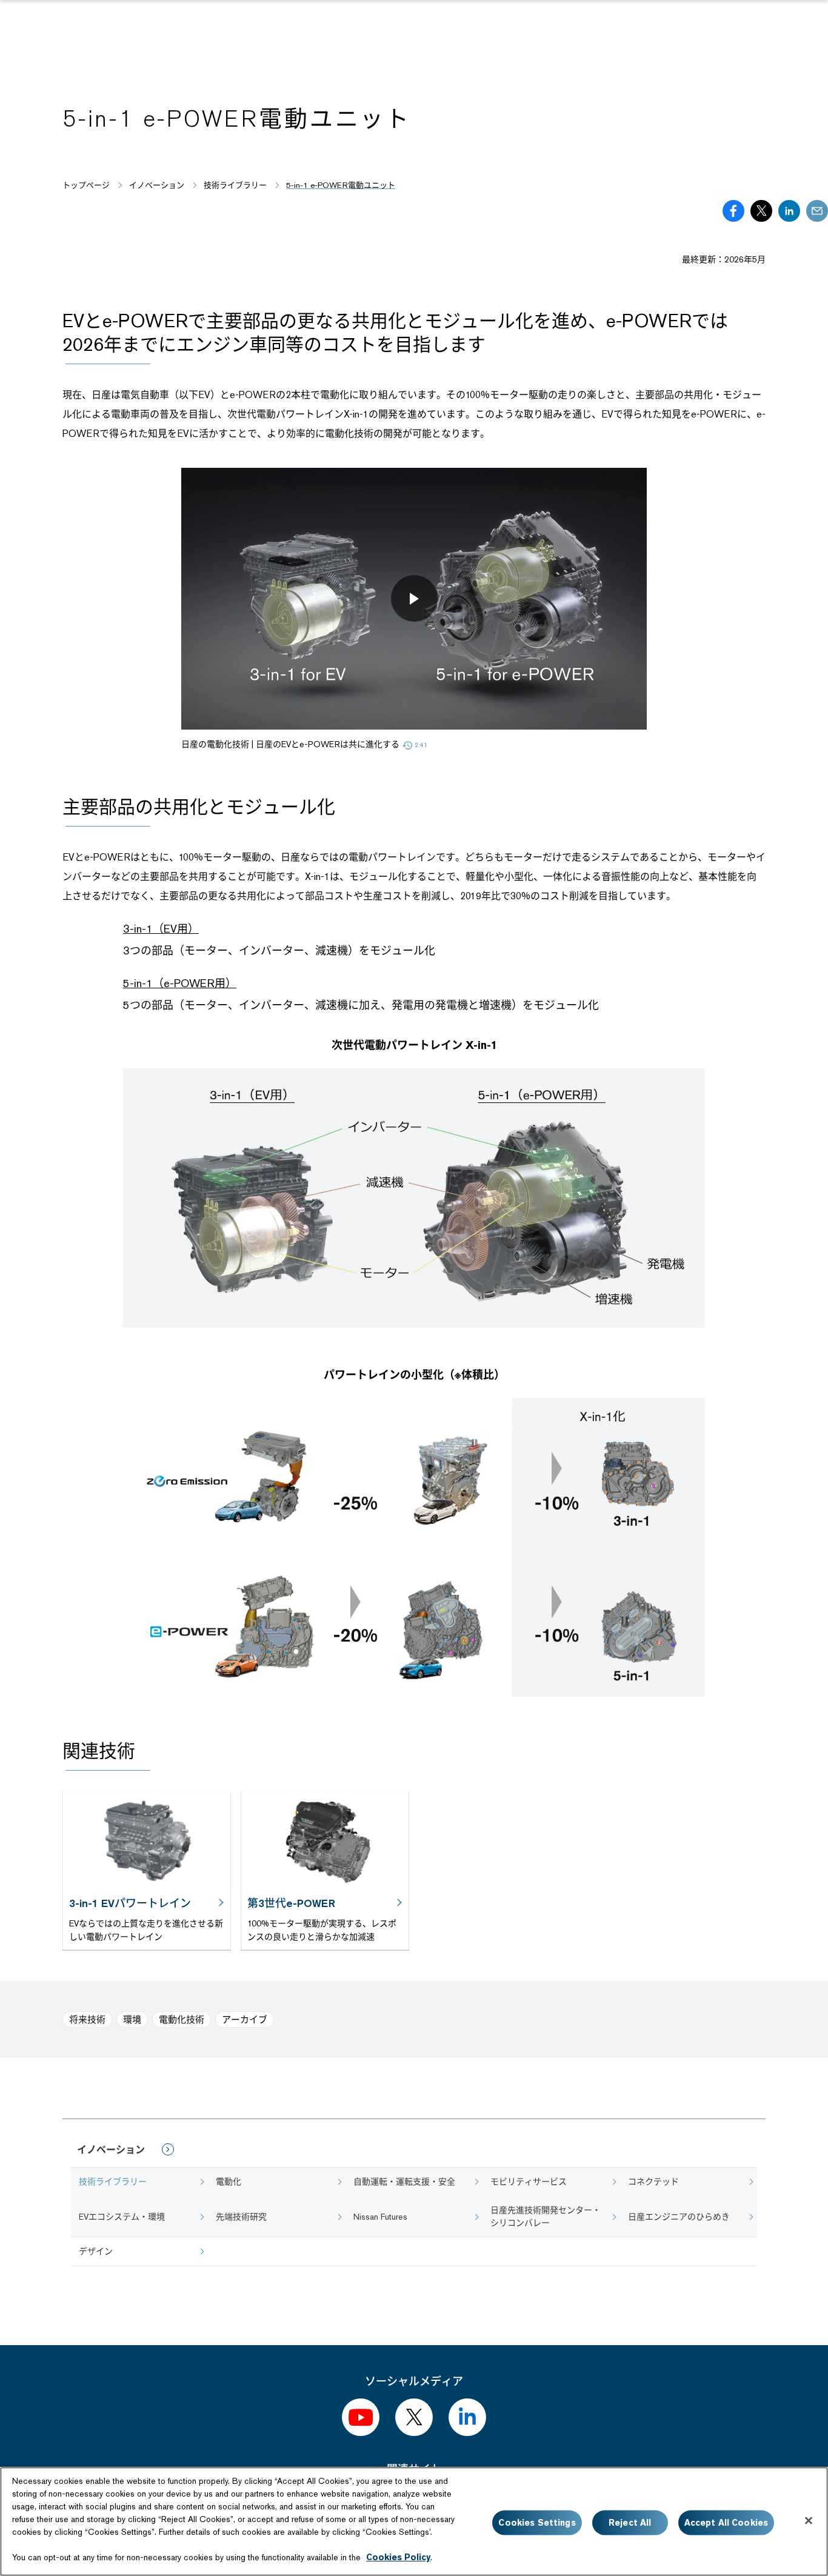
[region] (414, 2521)
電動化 (229, 2182)
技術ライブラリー (113, 2182)
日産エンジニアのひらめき (679, 2217)
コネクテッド (653, 2182)
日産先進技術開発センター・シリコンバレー (546, 2216)
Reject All (630, 2523)
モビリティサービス (529, 2182)
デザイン (96, 2251)
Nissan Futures (380, 2217)
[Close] (809, 2521)
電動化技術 (182, 2019)
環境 (132, 2019)
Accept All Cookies (726, 2523)
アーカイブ (245, 2019)
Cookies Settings (537, 2523)
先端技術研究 (241, 2217)
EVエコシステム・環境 (122, 2217)
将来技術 (87, 2019)
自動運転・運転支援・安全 (404, 2182)
